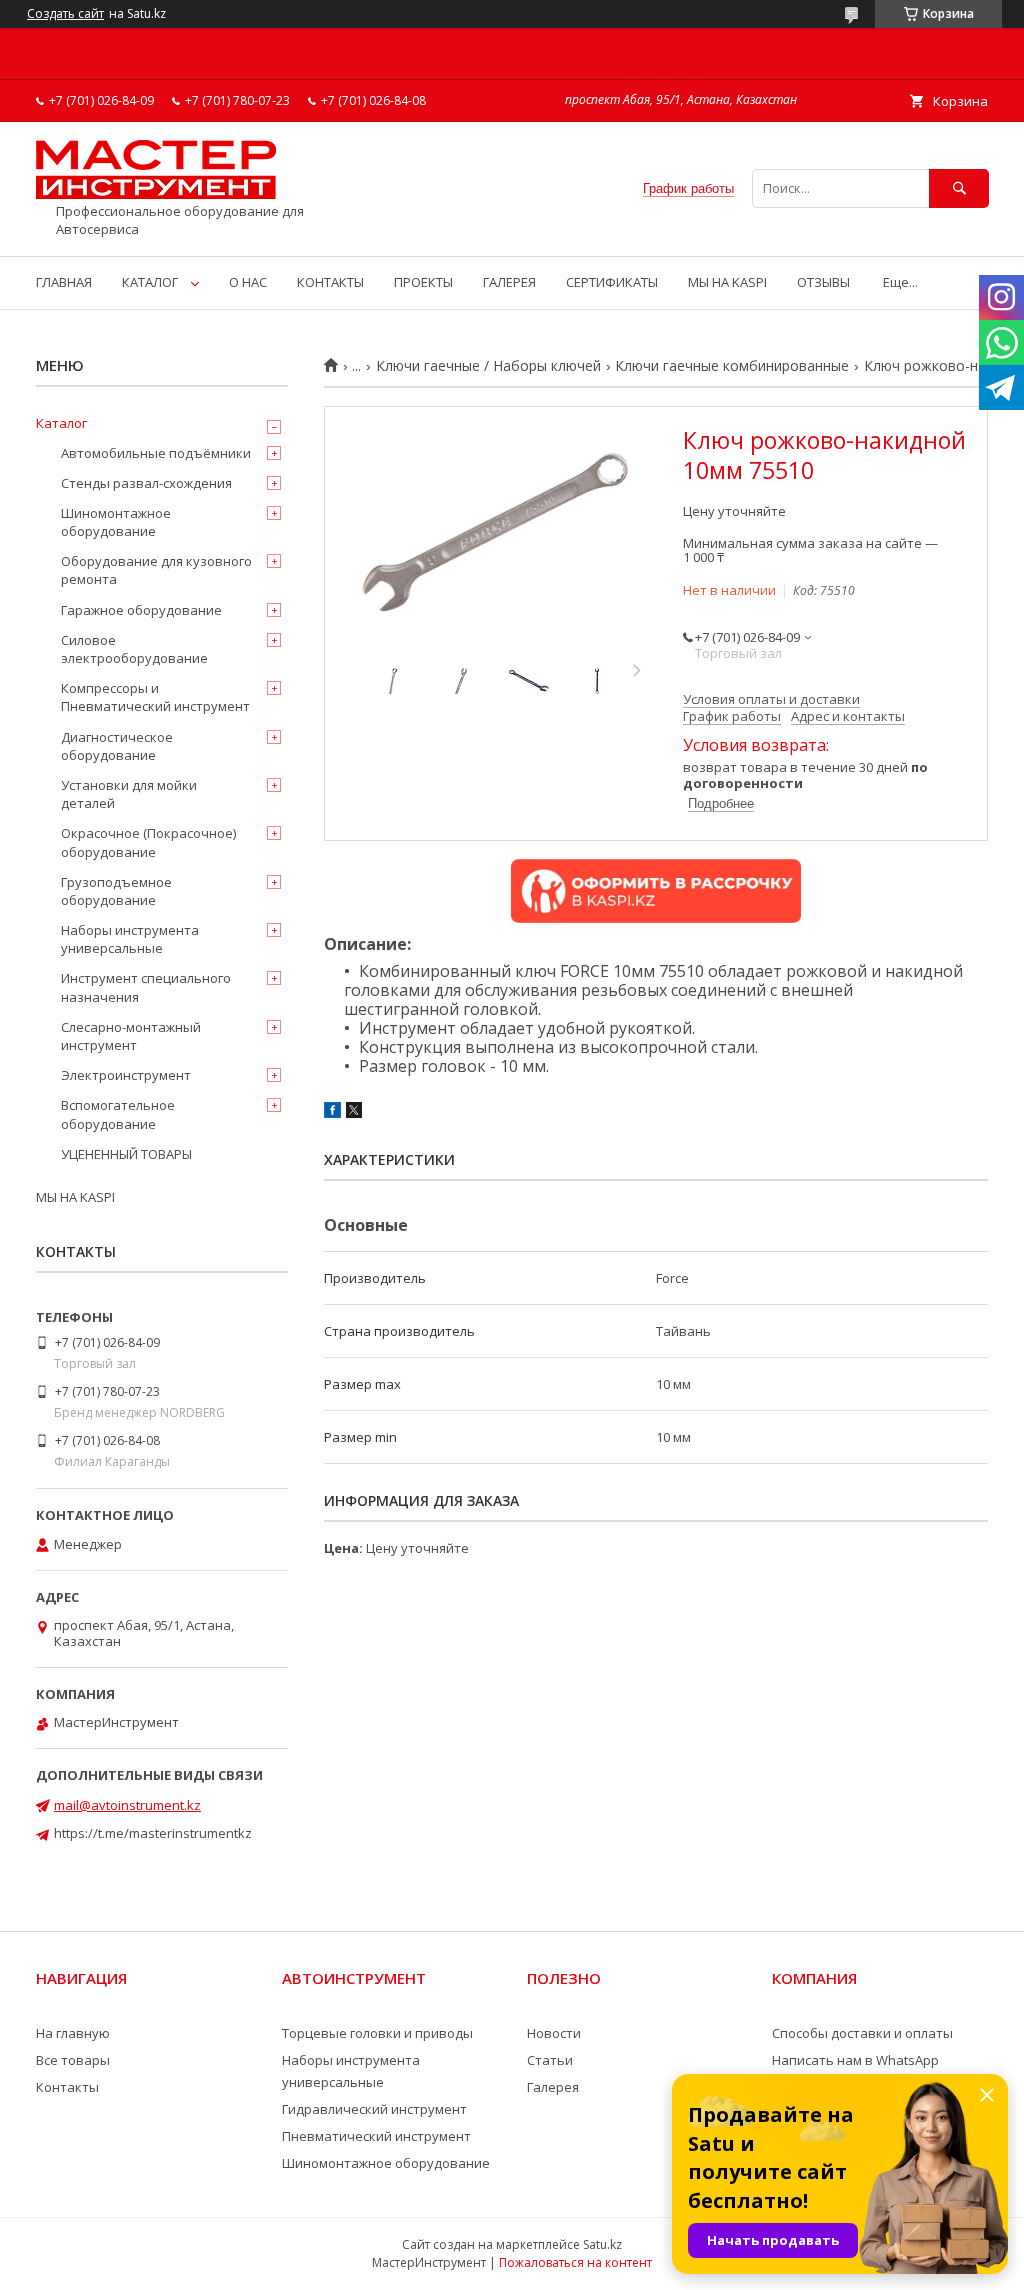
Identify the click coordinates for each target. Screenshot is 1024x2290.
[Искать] (959, 188)
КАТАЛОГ (150, 282)
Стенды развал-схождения (146, 483)
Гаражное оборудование (141, 610)
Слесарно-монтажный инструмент (131, 1036)
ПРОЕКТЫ (423, 282)
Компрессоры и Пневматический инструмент (155, 697)
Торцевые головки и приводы (377, 2033)
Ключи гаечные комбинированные (732, 366)
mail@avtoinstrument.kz (127, 1805)
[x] (354, 1113)
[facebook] (332, 1113)
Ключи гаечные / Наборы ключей (488, 366)
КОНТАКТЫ (330, 282)
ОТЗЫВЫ (823, 282)
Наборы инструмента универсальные (130, 939)
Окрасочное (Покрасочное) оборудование (148, 842)
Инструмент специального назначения (146, 987)
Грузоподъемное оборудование (116, 891)
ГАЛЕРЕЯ (509, 282)
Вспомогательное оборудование (118, 1114)
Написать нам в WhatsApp (855, 2060)
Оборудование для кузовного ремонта (156, 570)
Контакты (67, 2087)
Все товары (73, 2060)
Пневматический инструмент (376, 2136)
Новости (554, 2033)
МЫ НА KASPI (727, 282)
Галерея (553, 2087)
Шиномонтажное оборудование (116, 522)
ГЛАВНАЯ (64, 282)
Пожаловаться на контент (575, 2262)
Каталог (61, 423)
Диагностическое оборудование (117, 746)
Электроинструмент (126, 1075)
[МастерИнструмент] (156, 194)
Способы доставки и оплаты (862, 2033)
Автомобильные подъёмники (156, 453)
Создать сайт (65, 14)
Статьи (550, 2060)
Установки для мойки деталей (129, 794)
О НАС (248, 282)
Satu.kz (602, 2244)
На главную (73, 2033)
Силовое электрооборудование (134, 649)
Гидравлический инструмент (374, 2109)
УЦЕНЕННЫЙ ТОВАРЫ (126, 1154)
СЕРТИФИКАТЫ (612, 282)
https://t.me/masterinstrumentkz (153, 1833)
